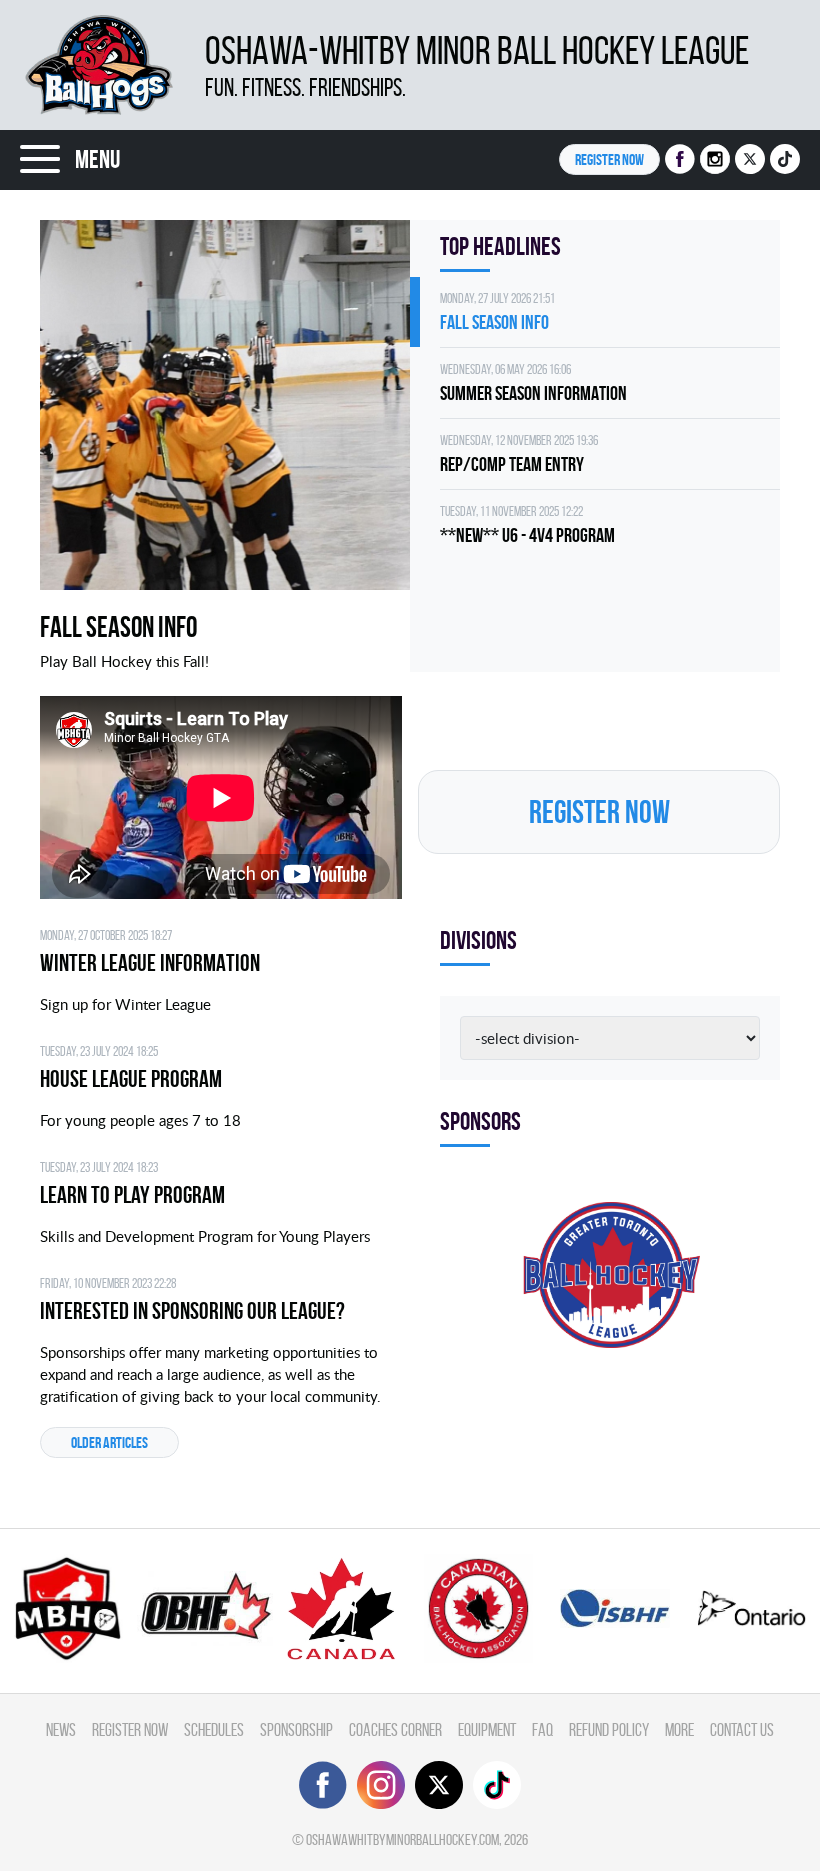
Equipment (487, 1729)
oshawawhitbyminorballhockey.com (402, 1839)
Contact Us (742, 1729)
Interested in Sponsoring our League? (192, 1311)
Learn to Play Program (132, 1195)
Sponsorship (296, 1729)
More (679, 1729)
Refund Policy (609, 1729)
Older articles (109, 1442)
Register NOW (609, 159)
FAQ (542, 1729)
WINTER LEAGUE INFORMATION (150, 963)
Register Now (130, 1729)
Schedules (214, 1729)
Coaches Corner (395, 1729)
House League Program (131, 1079)
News (61, 1729)
